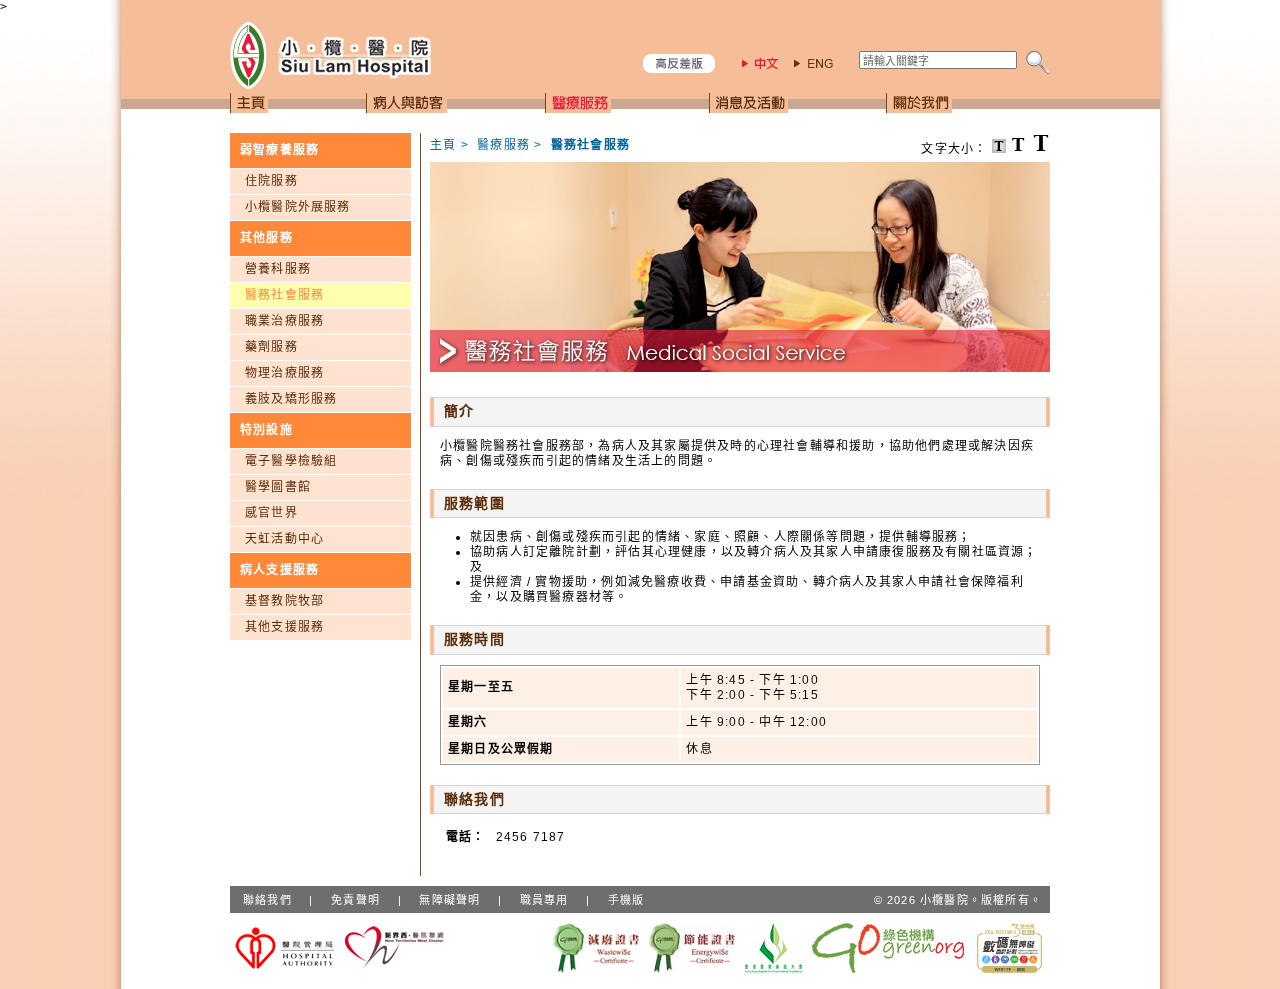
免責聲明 (355, 900)
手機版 (626, 900)
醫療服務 (503, 145)
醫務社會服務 (284, 295)
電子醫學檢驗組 (291, 461)
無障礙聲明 (449, 900)
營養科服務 (278, 269)
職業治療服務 (284, 321)
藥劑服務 (271, 347)
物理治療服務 (284, 373)
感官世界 (271, 513)
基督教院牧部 (284, 601)
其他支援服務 (284, 627)
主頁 (443, 145)
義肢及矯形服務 (291, 399)
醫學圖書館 (278, 487)
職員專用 (544, 900)
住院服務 (271, 181)
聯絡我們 (267, 900)
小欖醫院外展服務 (298, 207)
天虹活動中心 (284, 539)
